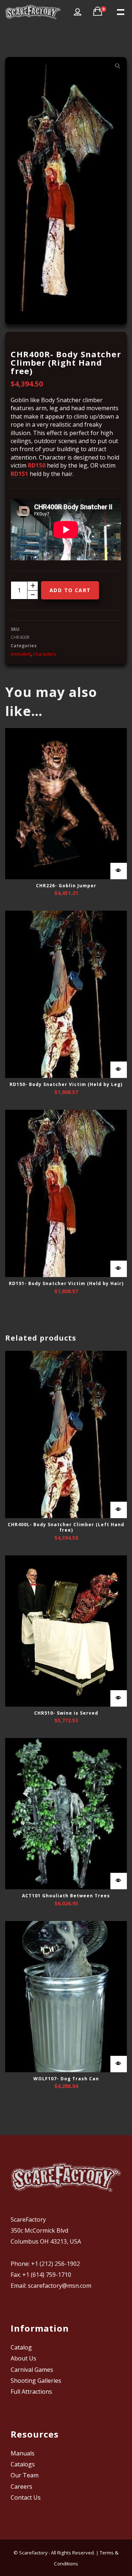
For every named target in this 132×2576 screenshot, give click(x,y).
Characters (44, 654)
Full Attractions (31, 2392)
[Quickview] (119, 871)
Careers (21, 2487)
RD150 (37, 465)
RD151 (19, 474)
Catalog (21, 2347)
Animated (21, 654)
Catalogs (23, 2464)
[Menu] (120, 11)
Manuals (23, 2453)
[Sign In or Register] (78, 12)
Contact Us (26, 2497)
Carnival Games (32, 2370)
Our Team (25, 2475)
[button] (118, 66)
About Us (23, 2358)
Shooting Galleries (36, 2381)
